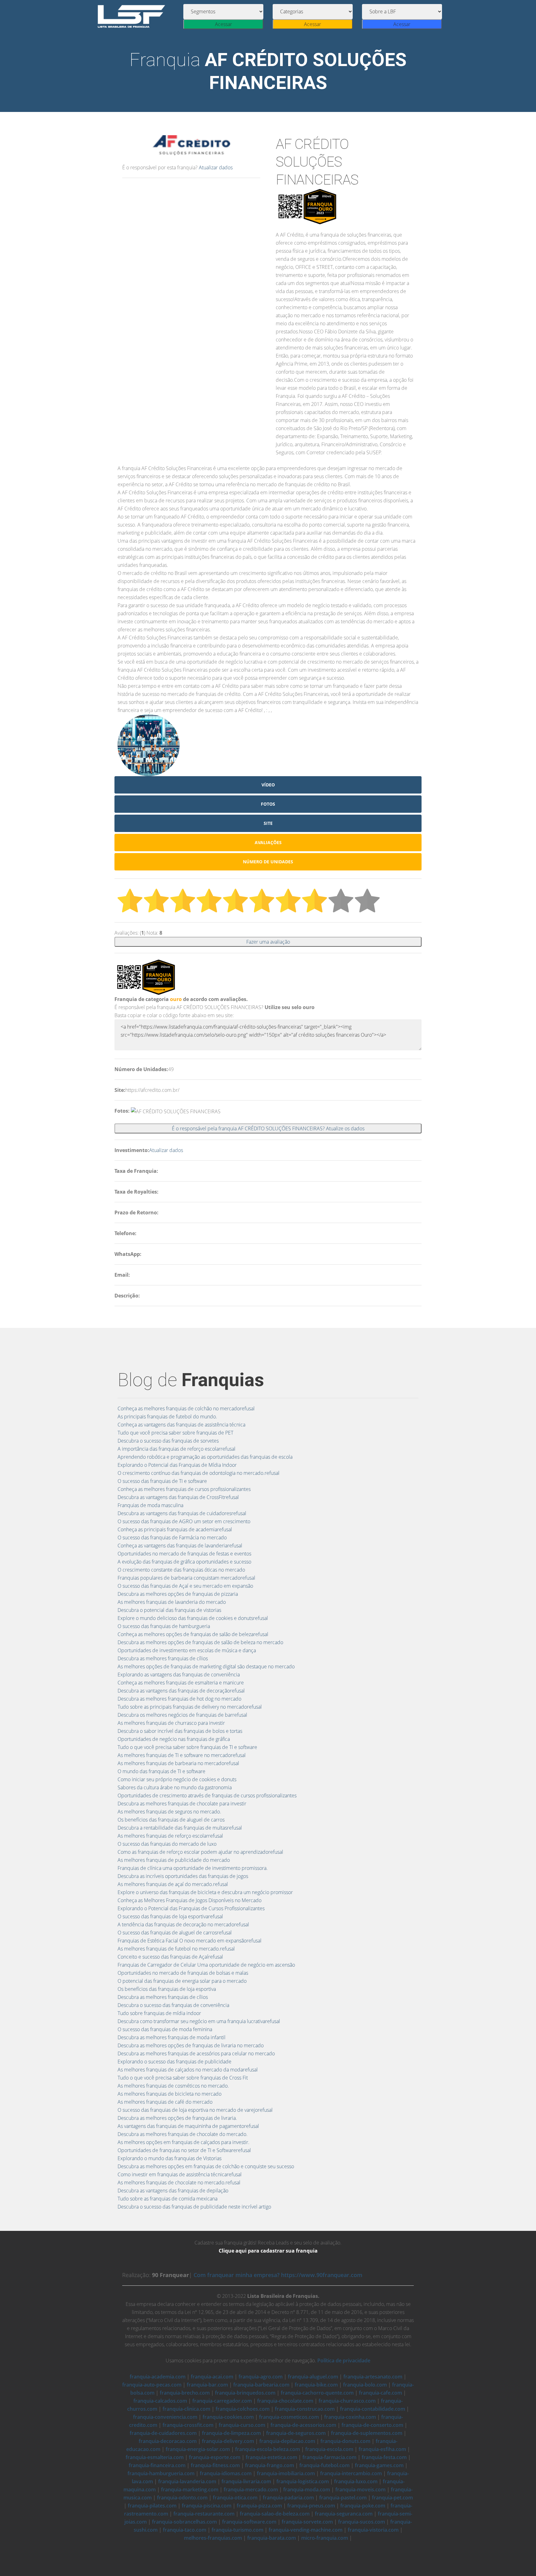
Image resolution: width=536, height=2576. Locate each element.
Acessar (223, 24)
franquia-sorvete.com (307, 2522)
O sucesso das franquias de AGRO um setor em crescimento (184, 1521)
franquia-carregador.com (222, 2401)
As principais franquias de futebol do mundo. (167, 1417)
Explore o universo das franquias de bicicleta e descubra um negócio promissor (205, 1892)
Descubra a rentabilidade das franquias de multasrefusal (180, 1828)
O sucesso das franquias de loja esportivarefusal (170, 1916)
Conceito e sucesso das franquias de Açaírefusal (170, 1957)
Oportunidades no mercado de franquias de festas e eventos (184, 1554)
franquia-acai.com (212, 2377)
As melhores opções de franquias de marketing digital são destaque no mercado (206, 1666)
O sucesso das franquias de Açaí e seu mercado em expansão (185, 1586)
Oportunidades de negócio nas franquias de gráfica (174, 1739)
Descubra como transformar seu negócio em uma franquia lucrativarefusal (199, 2021)
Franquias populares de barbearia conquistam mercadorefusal (186, 1578)
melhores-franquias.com (213, 2538)
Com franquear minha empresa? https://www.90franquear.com (278, 2275)
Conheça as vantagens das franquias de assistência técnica (181, 1425)
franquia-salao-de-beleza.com (275, 2514)
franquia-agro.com (261, 2377)
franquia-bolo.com (365, 2385)
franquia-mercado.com (251, 2489)
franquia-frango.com (270, 2465)
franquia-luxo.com (356, 2481)
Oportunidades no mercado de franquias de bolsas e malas (183, 1973)
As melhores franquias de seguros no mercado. (169, 1812)
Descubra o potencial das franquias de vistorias (169, 1610)
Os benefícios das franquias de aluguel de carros (171, 1820)
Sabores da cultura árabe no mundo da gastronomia (175, 1787)
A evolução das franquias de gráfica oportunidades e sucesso (184, 1562)
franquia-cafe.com (380, 2393)
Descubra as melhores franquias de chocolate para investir (182, 1804)
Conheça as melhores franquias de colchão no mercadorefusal (186, 1408)
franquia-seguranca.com (344, 2514)
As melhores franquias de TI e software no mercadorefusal (182, 1755)
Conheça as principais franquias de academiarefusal (175, 1529)
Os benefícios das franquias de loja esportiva (167, 1989)
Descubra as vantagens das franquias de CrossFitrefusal (178, 1497)
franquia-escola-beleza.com (268, 2449)
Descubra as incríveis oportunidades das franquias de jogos (183, 1876)
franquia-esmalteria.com (155, 2457)
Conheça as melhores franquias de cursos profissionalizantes (184, 1489)
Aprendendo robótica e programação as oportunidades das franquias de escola (205, 1457)
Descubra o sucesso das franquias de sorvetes (168, 1441)
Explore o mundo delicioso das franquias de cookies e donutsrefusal (193, 1618)
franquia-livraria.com (246, 2481)
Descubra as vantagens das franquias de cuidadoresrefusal (182, 1513)
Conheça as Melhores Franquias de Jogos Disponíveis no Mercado (190, 1900)
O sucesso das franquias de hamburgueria (164, 1626)
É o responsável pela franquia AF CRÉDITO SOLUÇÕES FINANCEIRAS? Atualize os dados (268, 1128)
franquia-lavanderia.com (187, 2481)
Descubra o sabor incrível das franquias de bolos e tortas (180, 1731)
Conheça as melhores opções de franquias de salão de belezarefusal (193, 1634)
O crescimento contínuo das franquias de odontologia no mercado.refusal (199, 1473)
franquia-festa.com (384, 2457)
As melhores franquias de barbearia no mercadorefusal (178, 1763)
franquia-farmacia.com (329, 2457)
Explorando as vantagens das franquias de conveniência (179, 1675)
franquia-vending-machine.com (306, 2530)
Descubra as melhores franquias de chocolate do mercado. (183, 2134)
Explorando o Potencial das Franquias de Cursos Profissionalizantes (191, 1908)
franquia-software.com (249, 2522)
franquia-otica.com (235, 2498)
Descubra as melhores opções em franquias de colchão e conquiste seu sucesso (206, 2166)
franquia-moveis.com (360, 2489)
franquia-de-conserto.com (372, 2425)
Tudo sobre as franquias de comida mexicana (167, 2199)
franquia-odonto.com (182, 2498)
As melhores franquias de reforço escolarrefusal (170, 1836)
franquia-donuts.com (345, 2441)
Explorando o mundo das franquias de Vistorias (170, 2158)
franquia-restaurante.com (204, 2514)
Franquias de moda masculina (150, 1505)
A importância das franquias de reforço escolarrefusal (176, 1449)
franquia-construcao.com (305, 2409)
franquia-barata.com (272, 2538)
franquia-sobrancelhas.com (184, 2522)
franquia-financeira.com (157, 2465)
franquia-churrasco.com (347, 2401)
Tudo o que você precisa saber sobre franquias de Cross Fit (183, 2078)
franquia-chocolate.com (285, 2401)
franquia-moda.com (307, 2489)
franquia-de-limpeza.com (231, 2433)
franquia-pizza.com (259, 2506)
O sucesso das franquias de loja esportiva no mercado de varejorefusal (195, 2110)
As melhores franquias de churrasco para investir (171, 1723)
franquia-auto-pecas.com (152, 2385)
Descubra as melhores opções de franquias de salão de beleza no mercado (200, 1642)
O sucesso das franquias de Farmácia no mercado (172, 1537)
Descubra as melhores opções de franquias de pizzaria (178, 1594)
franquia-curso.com (242, 2425)
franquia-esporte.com (215, 2457)
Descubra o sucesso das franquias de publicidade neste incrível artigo (194, 2207)
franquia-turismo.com (237, 2530)
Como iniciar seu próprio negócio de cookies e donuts (177, 1779)
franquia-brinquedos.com (245, 2393)
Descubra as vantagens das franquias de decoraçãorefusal (181, 1691)
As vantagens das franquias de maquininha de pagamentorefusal (188, 2126)
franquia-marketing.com (190, 2489)
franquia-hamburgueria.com (161, 2473)
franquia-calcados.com (160, 2401)
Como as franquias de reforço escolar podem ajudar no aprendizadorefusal (200, 1852)
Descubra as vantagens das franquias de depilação (173, 2191)
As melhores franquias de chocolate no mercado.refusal (179, 2182)
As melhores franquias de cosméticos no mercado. (173, 2086)
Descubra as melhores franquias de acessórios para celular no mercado (196, 2053)
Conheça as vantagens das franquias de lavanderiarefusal (180, 1546)
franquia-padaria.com (288, 2498)
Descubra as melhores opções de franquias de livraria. (177, 2118)
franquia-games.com (379, 2465)
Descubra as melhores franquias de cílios (163, 1658)
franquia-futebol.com (324, 2465)
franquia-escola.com (329, 2449)
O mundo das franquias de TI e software (161, 1771)
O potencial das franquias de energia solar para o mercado (182, 1981)
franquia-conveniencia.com (165, 2417)
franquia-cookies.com (228, 2417)
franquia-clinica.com (186, 2409)
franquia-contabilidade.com (373, 2409)
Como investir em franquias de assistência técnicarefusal (180, 2174)
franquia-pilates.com (152, 2506)
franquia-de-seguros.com (296, 2433)
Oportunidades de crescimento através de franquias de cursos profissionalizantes (207, 1795)
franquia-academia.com (158, 2377)
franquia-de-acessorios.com (303, 2425)
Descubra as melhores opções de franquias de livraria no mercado (191, 2045)
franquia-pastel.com (343, 2498)
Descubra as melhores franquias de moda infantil (172, 2037)
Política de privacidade (344, 2360)
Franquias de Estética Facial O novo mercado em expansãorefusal (190, 1941)
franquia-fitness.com (215, 2465)
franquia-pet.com (392, 2498)
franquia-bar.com (207, 2385)
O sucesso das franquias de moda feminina (165, 2029)
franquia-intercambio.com (351, 2473)
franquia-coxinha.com (350, 2417)
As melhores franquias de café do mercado (165, 2102)
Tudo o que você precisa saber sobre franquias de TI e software (187, 1747)
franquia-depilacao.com (287, 2441)
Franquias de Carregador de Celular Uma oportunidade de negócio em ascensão (206, 1965)
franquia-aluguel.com (313, 2377)
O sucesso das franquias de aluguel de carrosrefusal (175, 1933)
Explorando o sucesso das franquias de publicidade (174, 2062)
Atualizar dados (216, 167)
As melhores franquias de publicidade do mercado (174, 1860)
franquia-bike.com (316, 2385)
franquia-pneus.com (311, 2506)
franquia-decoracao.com (168, 2441)
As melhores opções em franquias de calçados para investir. (183, 2142)
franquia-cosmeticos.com (289, 2417)
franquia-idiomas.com (226, 2473)
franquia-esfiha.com (382, 2449)
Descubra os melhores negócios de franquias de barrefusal (182, 1715)
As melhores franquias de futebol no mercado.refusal (176, 1949)
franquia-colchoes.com (243, 2409)
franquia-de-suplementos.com (367, 2433)
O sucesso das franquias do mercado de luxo (167, 1844)
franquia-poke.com (363, 2506)
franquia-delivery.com (228, 2441)
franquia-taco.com (185, 2530)
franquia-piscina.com (207, 2506)
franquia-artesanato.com (373, 2377)
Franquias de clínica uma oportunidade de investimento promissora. (193, 1868)
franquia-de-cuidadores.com (163, 2433)
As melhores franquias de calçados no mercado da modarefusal (188, 2070)
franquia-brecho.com (185, 2393)
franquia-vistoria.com (373, 2530)
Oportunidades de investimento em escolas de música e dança (187, 1650)
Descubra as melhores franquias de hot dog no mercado (179, 1699)
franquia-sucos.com (362, 2522)
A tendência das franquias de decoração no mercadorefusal (183, 1924)
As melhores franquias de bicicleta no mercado (170, 2094)
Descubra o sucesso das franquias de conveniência (173, 2005)
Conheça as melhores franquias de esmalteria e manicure (181, 1683)
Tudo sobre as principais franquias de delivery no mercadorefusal (190, 1707)
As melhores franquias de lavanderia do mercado (172, 1602)
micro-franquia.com (325, 2538)
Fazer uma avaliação (268, 942)
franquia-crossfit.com (188, 2425)
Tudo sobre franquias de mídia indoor (159, 2013)
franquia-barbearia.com (261, 2385)
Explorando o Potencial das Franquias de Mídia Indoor (177, 1465)
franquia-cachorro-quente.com (317, 2393)
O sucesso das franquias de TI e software (162, 1481)
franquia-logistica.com (303, 2481)
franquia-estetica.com (271, 2457)
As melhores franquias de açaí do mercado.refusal (173, 1884)
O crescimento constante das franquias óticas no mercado (181, 1570)
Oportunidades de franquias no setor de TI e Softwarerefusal (184, 2150)
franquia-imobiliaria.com (286, 2473)
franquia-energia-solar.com (198, 2449)
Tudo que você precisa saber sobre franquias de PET (175, 1433)
